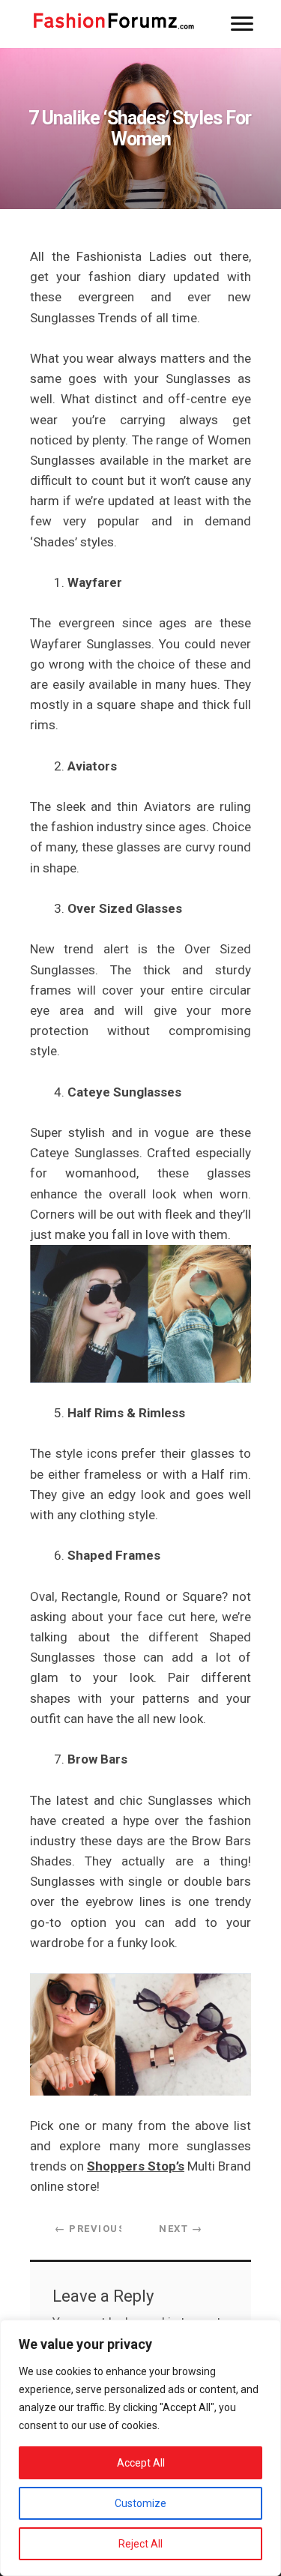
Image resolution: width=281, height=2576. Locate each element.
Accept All (141, 2463)
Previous (90, 2229)
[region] (140, 2448)
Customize (140, 2503)
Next (181, 2229)
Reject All (140, 2544)
